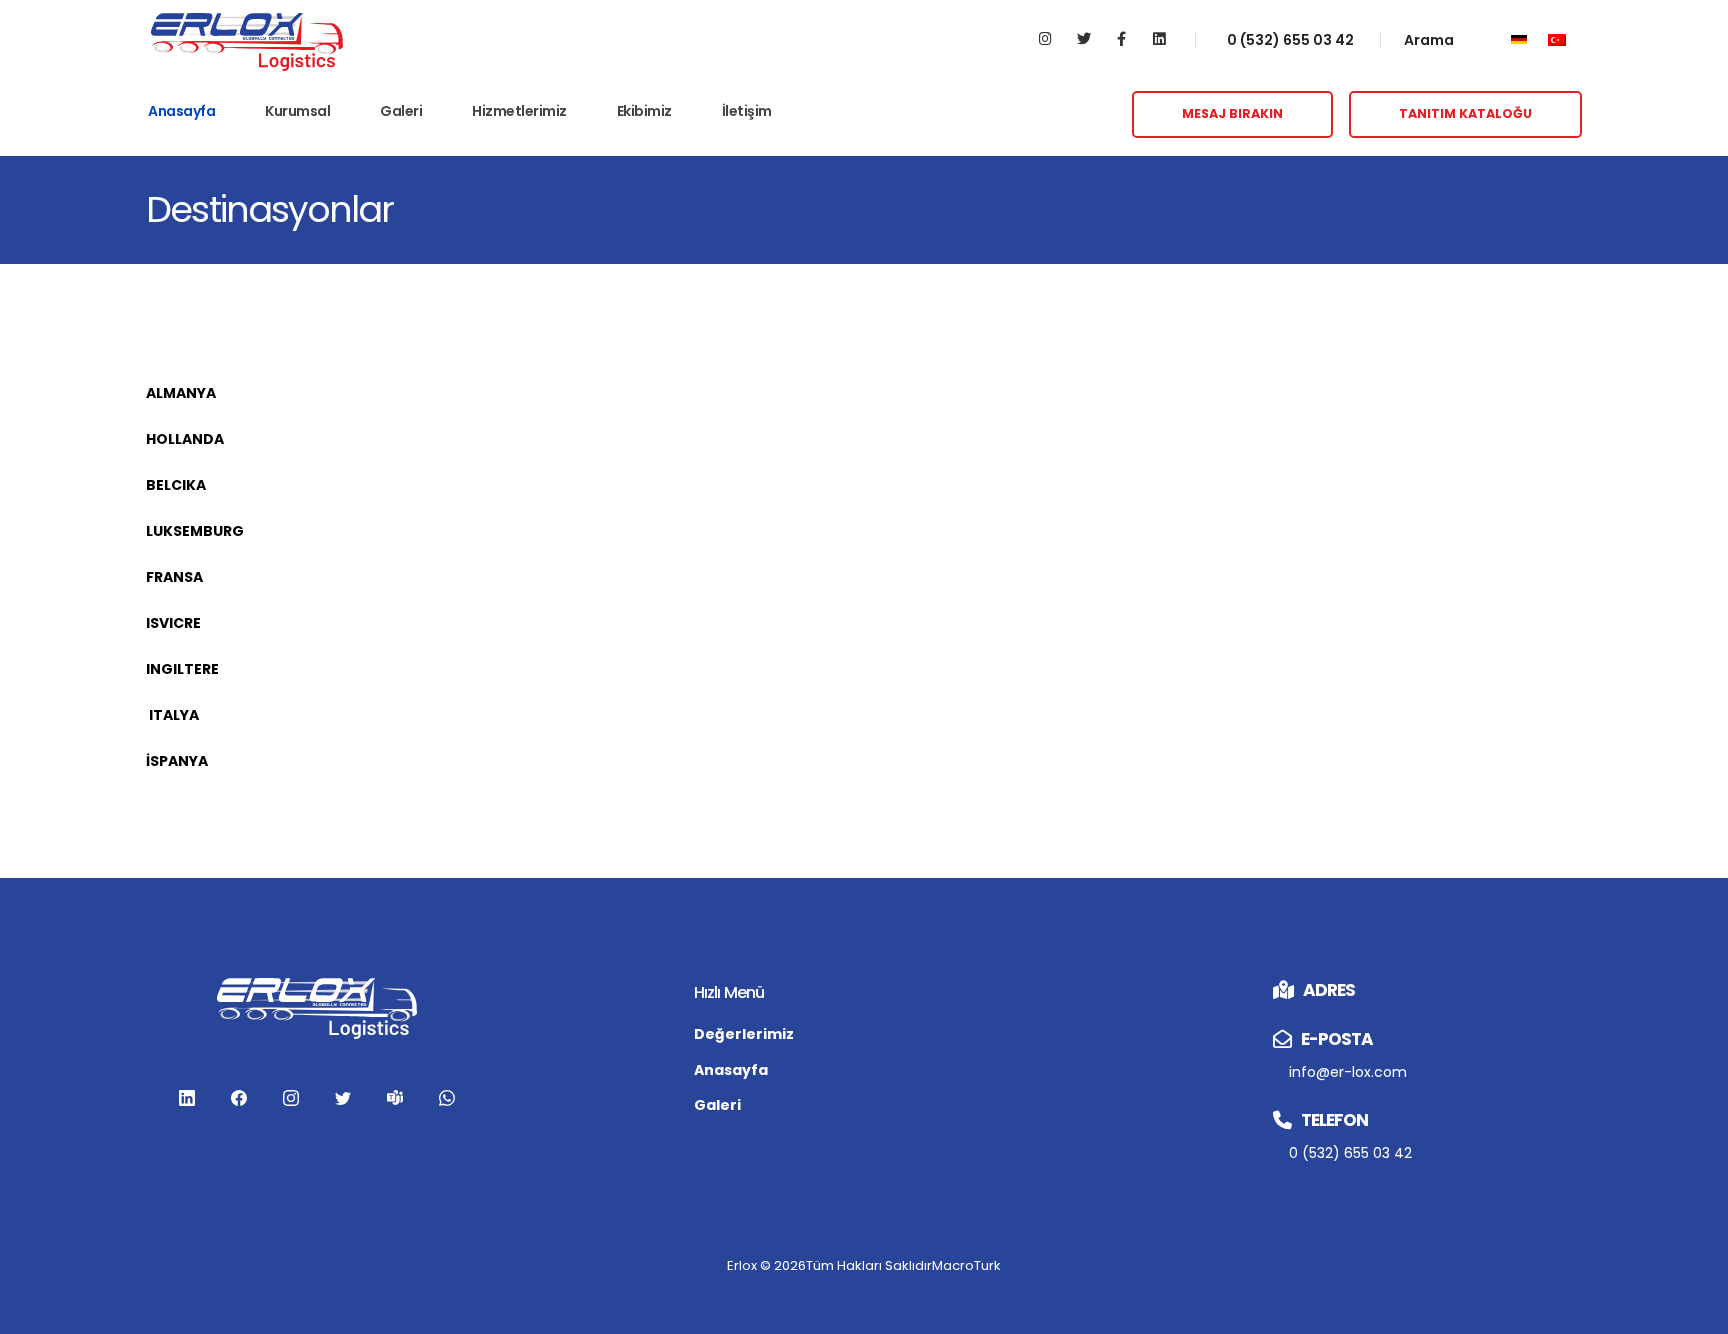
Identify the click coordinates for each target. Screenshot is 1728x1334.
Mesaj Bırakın (1232, 113)
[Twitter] (1083, 39)
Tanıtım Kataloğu (1465, 113)
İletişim (747, 111)
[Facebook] (1121, 39)
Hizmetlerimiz (519, 111)
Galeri (401, 111)
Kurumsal (297, 111)
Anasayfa (181, 111)
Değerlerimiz (744, 1034)
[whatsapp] (447, 1097)
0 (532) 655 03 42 (1290, 40)
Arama (1429, 40)
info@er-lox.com (1348, 1072)
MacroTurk (966, 1265)
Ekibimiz (644, 111)
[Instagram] (1045, 39)
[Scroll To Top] (1693, 1311)
